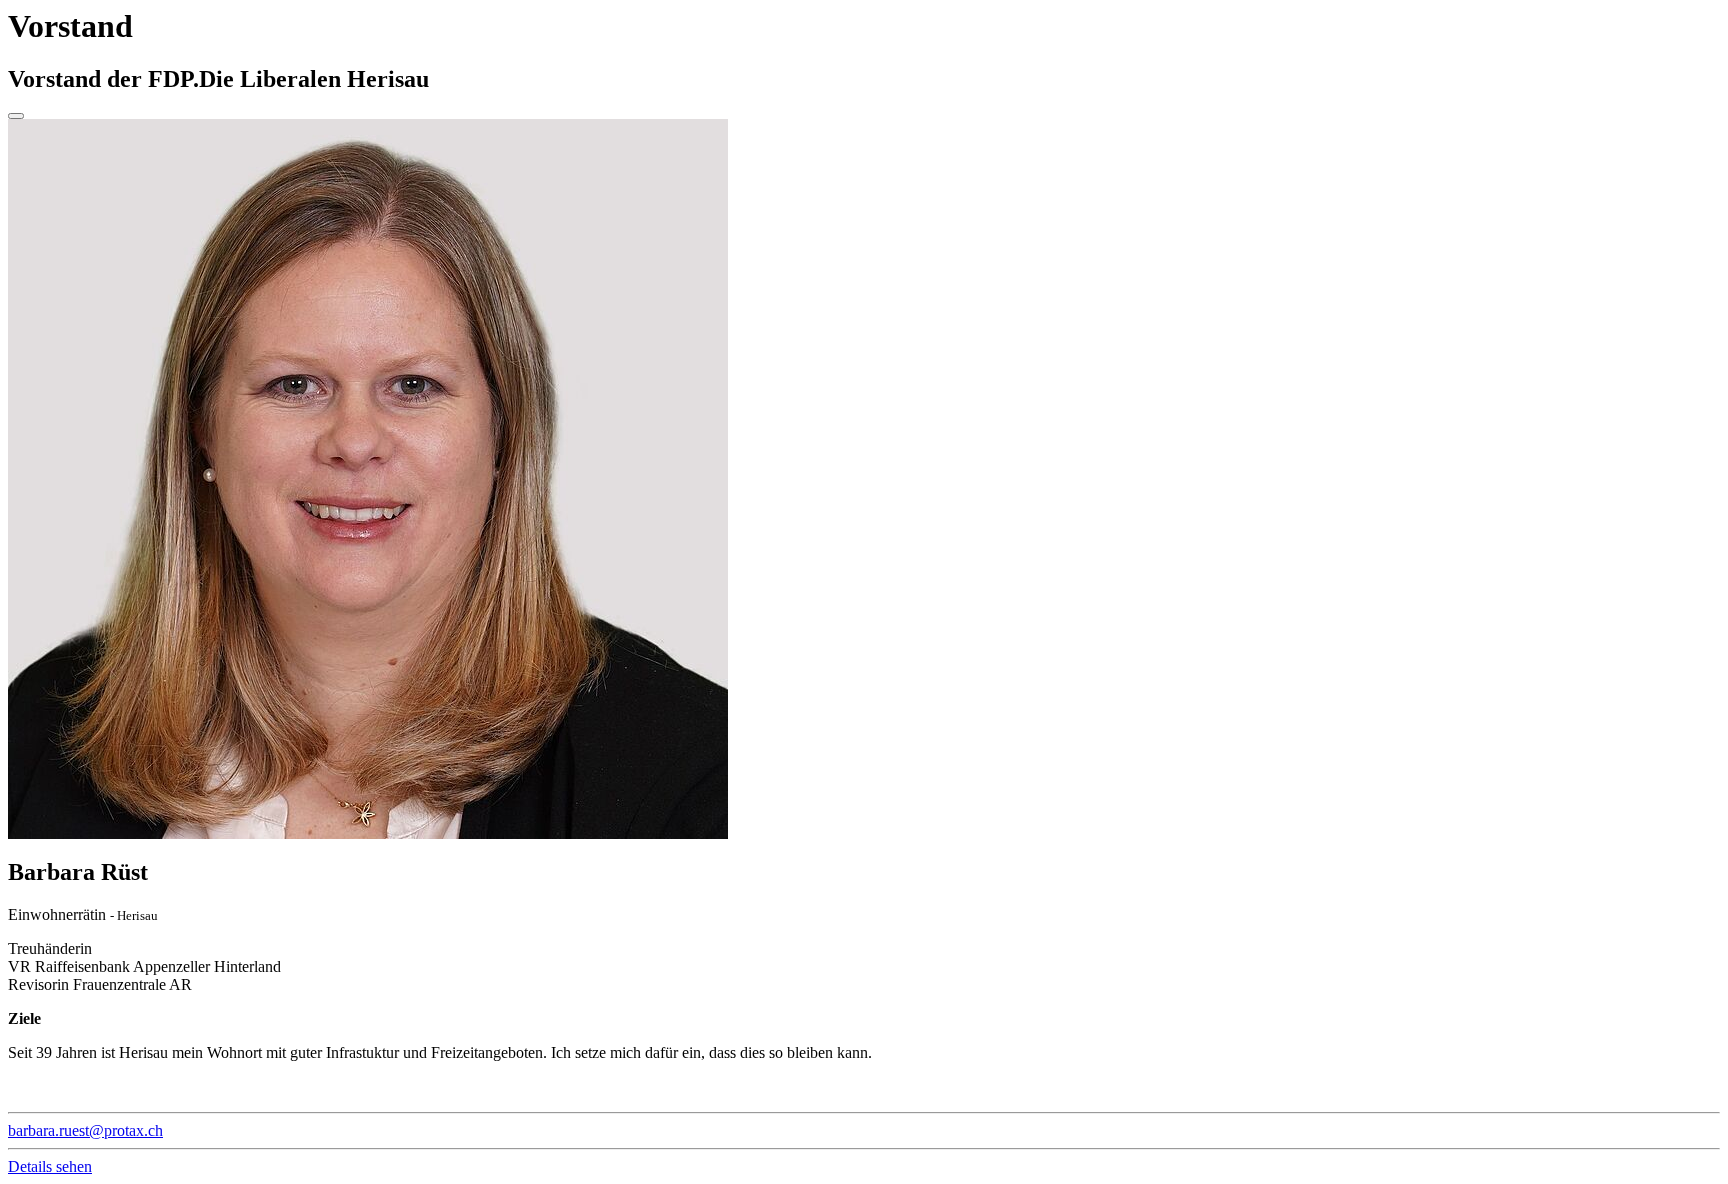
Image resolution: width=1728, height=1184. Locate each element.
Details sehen (50, 1166)
